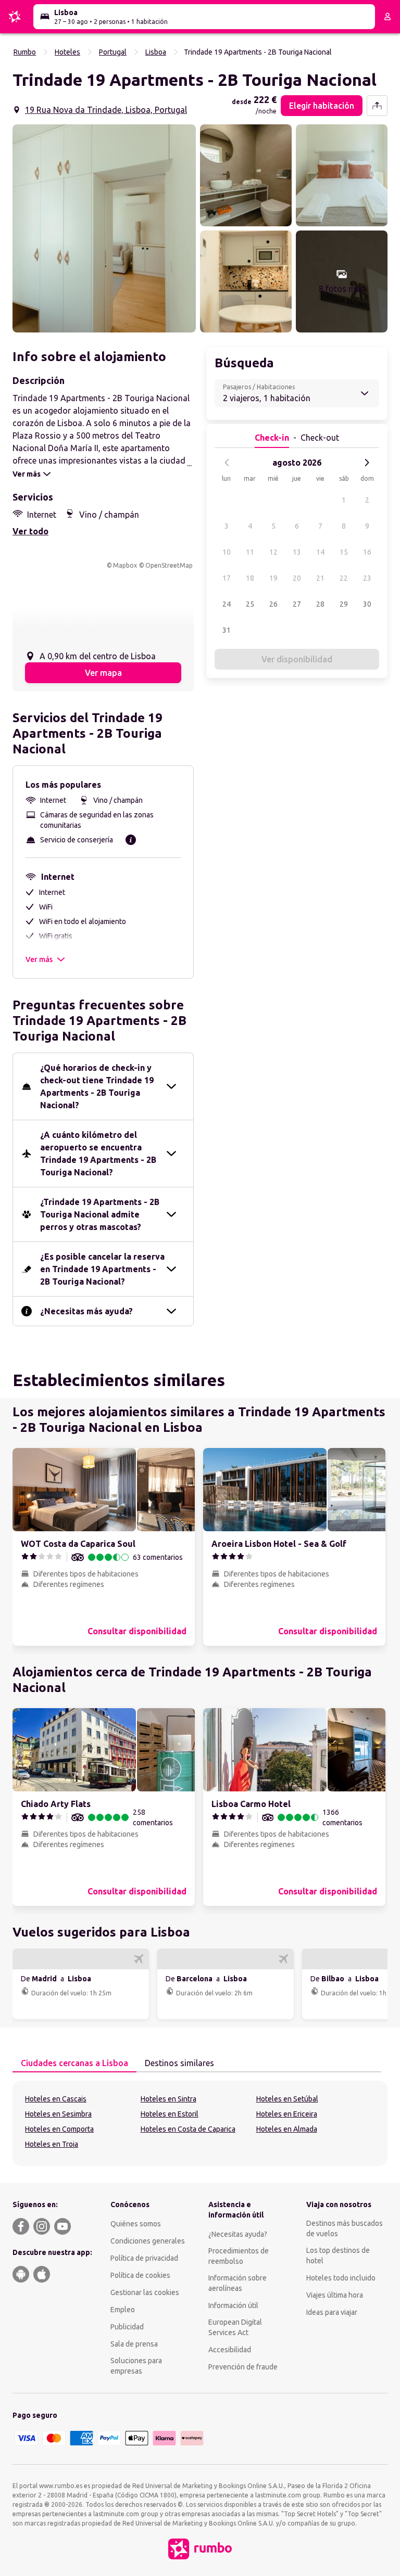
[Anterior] (227, 463)
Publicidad (127, 2327)
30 (367, 604)
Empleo (123, 2310)
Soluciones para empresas (136, 2366)
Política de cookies (140, 2275)
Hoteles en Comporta (59, 2129)
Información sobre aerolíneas (238, 2283)
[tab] (74, 2064)
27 (297, 604)
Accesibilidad (230, 2350)
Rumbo (25, 52)
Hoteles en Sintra (168, 2099)
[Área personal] (387, 17)
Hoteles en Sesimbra (58, 2114)
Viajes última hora (335, 2295)
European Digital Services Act (235, 2327)
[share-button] (377, 106)
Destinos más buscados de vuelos (345, 2228)
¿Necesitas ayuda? (238, 2234)
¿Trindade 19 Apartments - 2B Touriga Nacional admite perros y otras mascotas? (100, 1214)
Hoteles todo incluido (341, 2278)
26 (273, 604)
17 (227, 578)
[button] (104, 228)
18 (250, 578)
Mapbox (125, 565)
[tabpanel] (200, 2123)
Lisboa (156, 52)
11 (250, 552)
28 (320, 604)
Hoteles (67, 52)
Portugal (113, 52)
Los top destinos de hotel (338, 2255)
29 (344, 604)
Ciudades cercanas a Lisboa (74, 2063)
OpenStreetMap (169, 565)
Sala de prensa (134, 2344)
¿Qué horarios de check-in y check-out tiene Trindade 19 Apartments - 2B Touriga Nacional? (97, 1086)
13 (297, 552)
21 (320, 578)
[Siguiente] (367, 463)
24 (227, 604)
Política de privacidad (144, 2258)
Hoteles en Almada (287, 2129)
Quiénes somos (136, 2224)
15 (344, 552)
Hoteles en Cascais (56, 2099)
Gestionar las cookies (145, 2292)
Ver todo (30, 531)
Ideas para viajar (332, 2312)
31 (227, 630)
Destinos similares (179, 2063)
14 (320, 552)
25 (250, 604)
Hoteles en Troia (52, 2144)
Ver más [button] (39, 959)
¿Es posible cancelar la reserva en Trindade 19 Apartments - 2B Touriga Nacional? (102, 1269)
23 (367, 578)
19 (273, 578)
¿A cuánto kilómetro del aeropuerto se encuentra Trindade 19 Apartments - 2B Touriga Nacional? (98, 1154)
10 (227, 552)
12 (273, 552)
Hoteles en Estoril (170, 2114)
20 (297, 578)
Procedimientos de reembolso (239, 2256)
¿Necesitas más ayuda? (86, 1311)
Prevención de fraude (243, 2367)
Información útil (233, 2305)
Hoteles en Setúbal (287, 2099)
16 (367, 552)
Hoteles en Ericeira (287, 2114)
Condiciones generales (148, 2241)
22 (344, 578)
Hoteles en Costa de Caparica (188, 2129)
